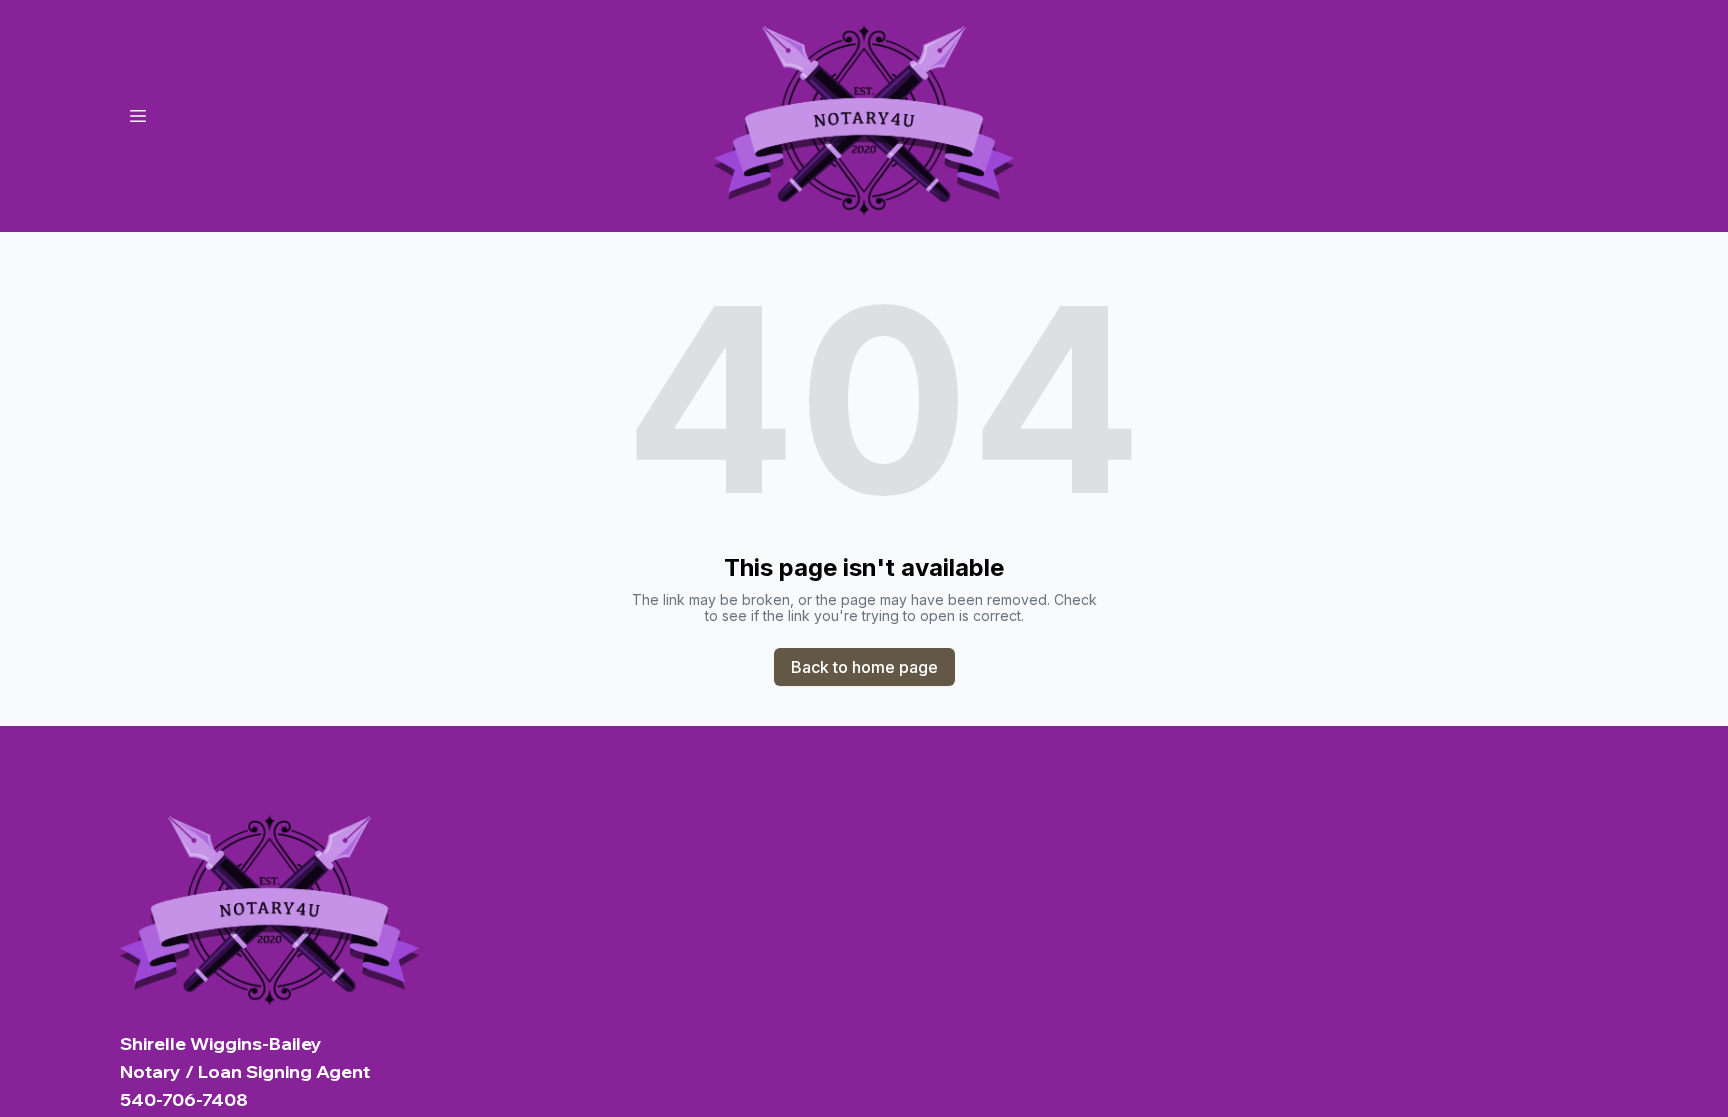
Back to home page (864, 667)
